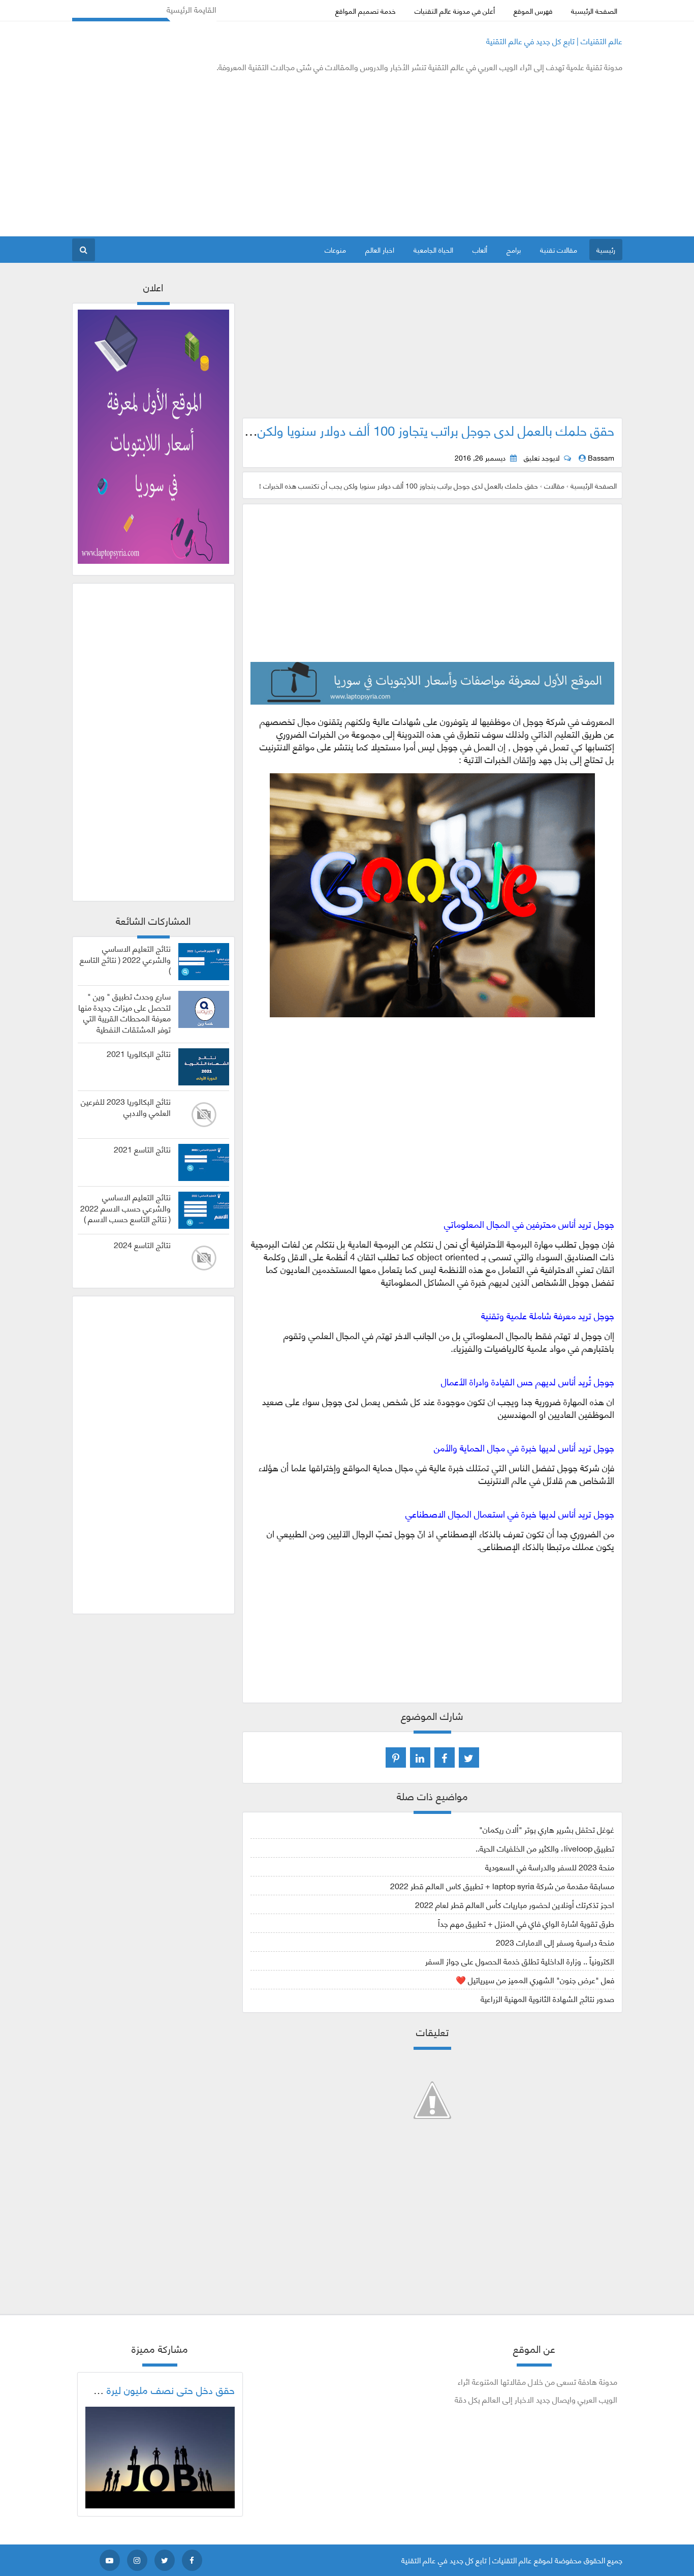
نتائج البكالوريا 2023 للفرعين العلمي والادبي (126, 1107)
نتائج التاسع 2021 (142, 1149)
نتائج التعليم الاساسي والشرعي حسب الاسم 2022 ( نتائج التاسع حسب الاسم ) (125, 1208)
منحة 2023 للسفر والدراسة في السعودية (550, 1867)
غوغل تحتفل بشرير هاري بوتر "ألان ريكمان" (547, 1829)
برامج (514, 249)
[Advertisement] (257, 155)
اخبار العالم (380, 249)
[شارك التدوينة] (420, 1757)
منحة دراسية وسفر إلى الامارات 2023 (555, 1942)
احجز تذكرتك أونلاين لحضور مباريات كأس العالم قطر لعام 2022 (515, 1904)
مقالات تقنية (559, 249)
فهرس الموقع (533, 10)
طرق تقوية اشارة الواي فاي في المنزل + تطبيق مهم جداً (526, 1923)
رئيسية (606, 249)
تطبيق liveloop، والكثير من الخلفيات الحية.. (545, 1848)
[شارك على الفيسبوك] (445, 1757)
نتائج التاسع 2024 (142, 1245)
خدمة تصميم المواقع (366, 10)
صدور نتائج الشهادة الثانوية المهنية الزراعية (547, 1998)
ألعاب (480, 249)
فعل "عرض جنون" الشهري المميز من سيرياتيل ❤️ (535, 1979)
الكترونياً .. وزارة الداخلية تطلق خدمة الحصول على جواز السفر (520, 1961)
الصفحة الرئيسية (594, 10)
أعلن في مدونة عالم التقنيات (455, 10)
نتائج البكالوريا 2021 (139, 1053)
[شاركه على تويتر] (469, 1757)
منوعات (335, 249)
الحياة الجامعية (433, 249)
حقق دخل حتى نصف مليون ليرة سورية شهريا (144, 2389)
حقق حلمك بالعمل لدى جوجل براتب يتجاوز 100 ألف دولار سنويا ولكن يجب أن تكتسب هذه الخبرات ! (358, 430)
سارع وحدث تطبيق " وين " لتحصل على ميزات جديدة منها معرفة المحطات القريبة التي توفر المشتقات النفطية (124, 1012)
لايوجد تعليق (542, 458)
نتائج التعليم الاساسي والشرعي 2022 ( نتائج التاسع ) (125, 959)
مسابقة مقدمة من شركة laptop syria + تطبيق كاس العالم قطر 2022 (502, 1885)
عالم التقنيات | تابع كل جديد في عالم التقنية (554, 40)
